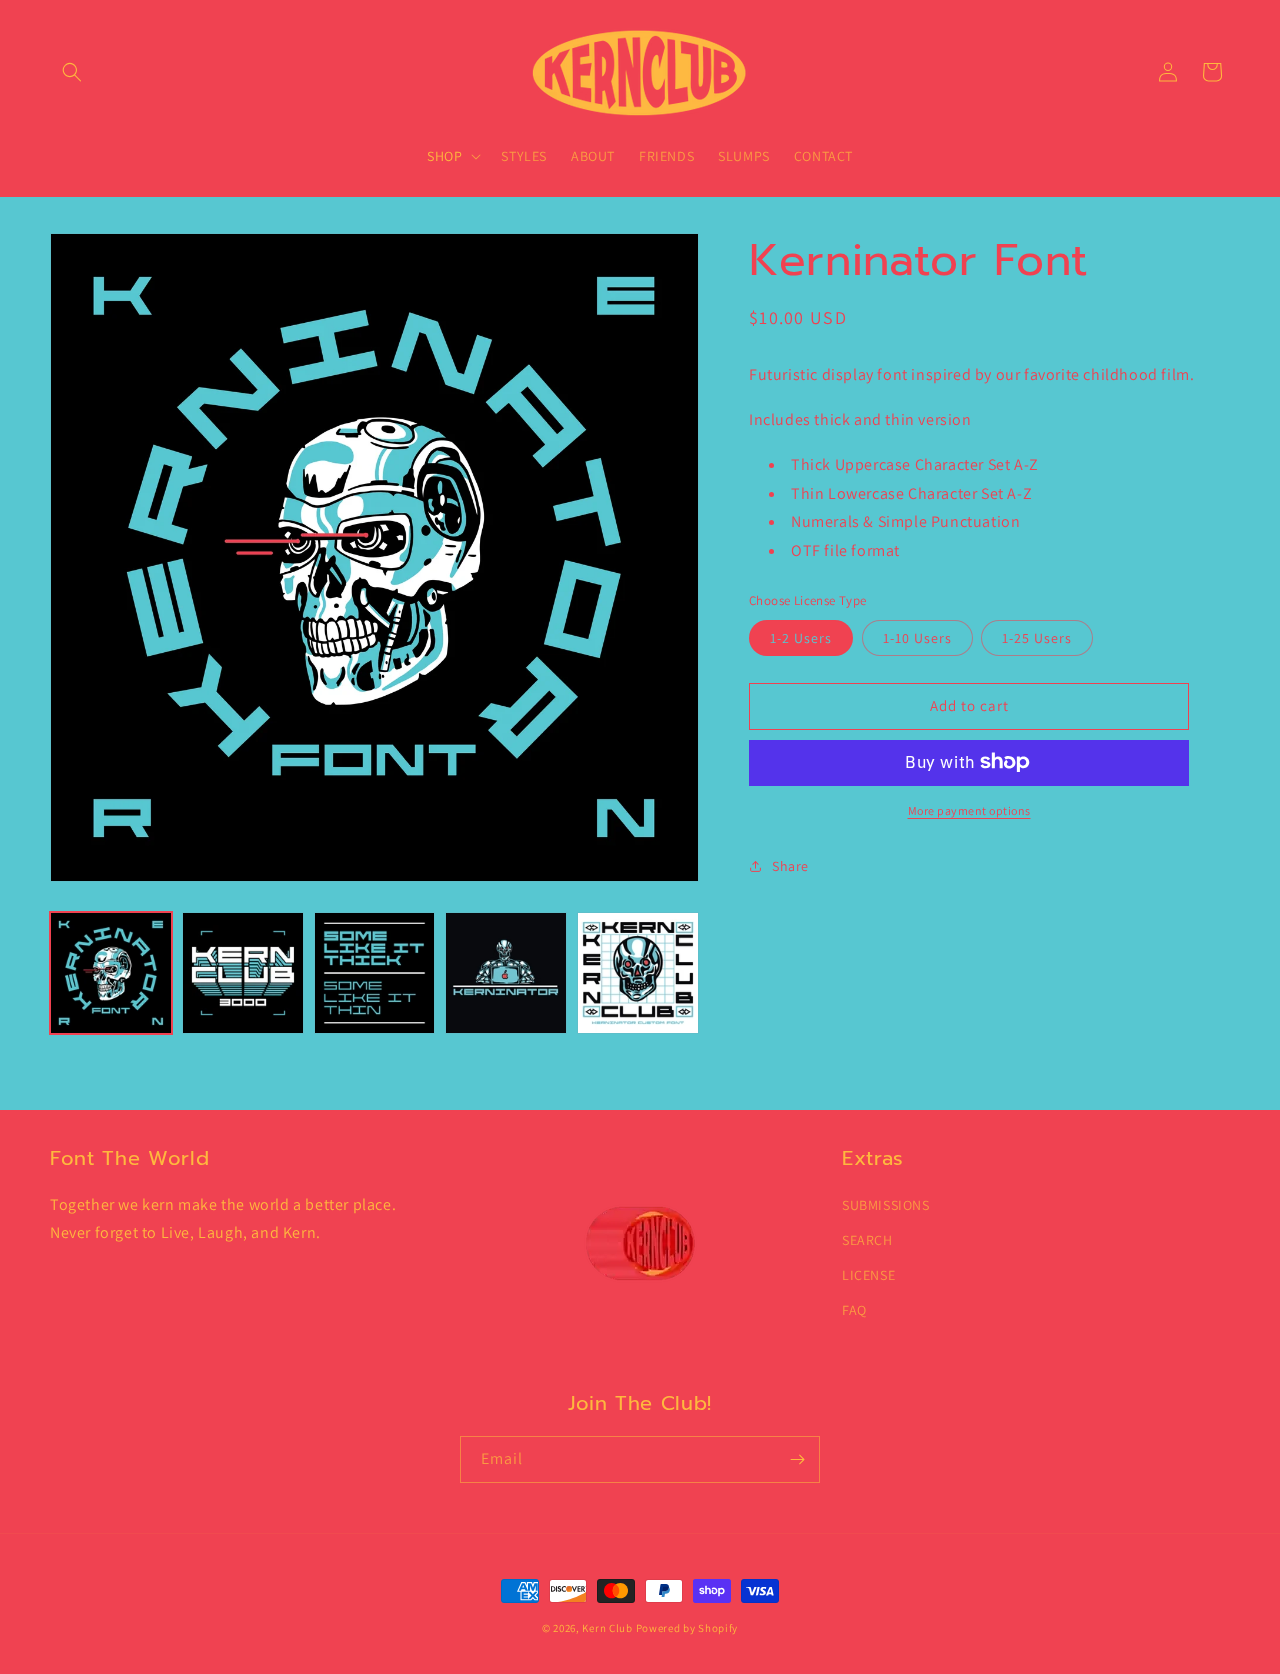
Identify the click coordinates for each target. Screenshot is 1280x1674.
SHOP (444, 156)
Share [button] (790, 865)
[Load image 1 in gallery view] (111, 973)
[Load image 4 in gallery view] (506, 973)
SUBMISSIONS (886, 1205)
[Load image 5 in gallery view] (638, 973)
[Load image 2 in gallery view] (243, 973)
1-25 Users (1037, 637)
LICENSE (868, 1275)
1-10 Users (917, 637)
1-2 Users (801, 637)
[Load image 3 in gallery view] (375, 973)
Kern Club (607, 1628)
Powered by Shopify (687, 1628)
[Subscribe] (797, 1459)
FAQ (854, 1310)
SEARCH (867, 1240)
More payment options (969, 809)
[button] (72, 72)
